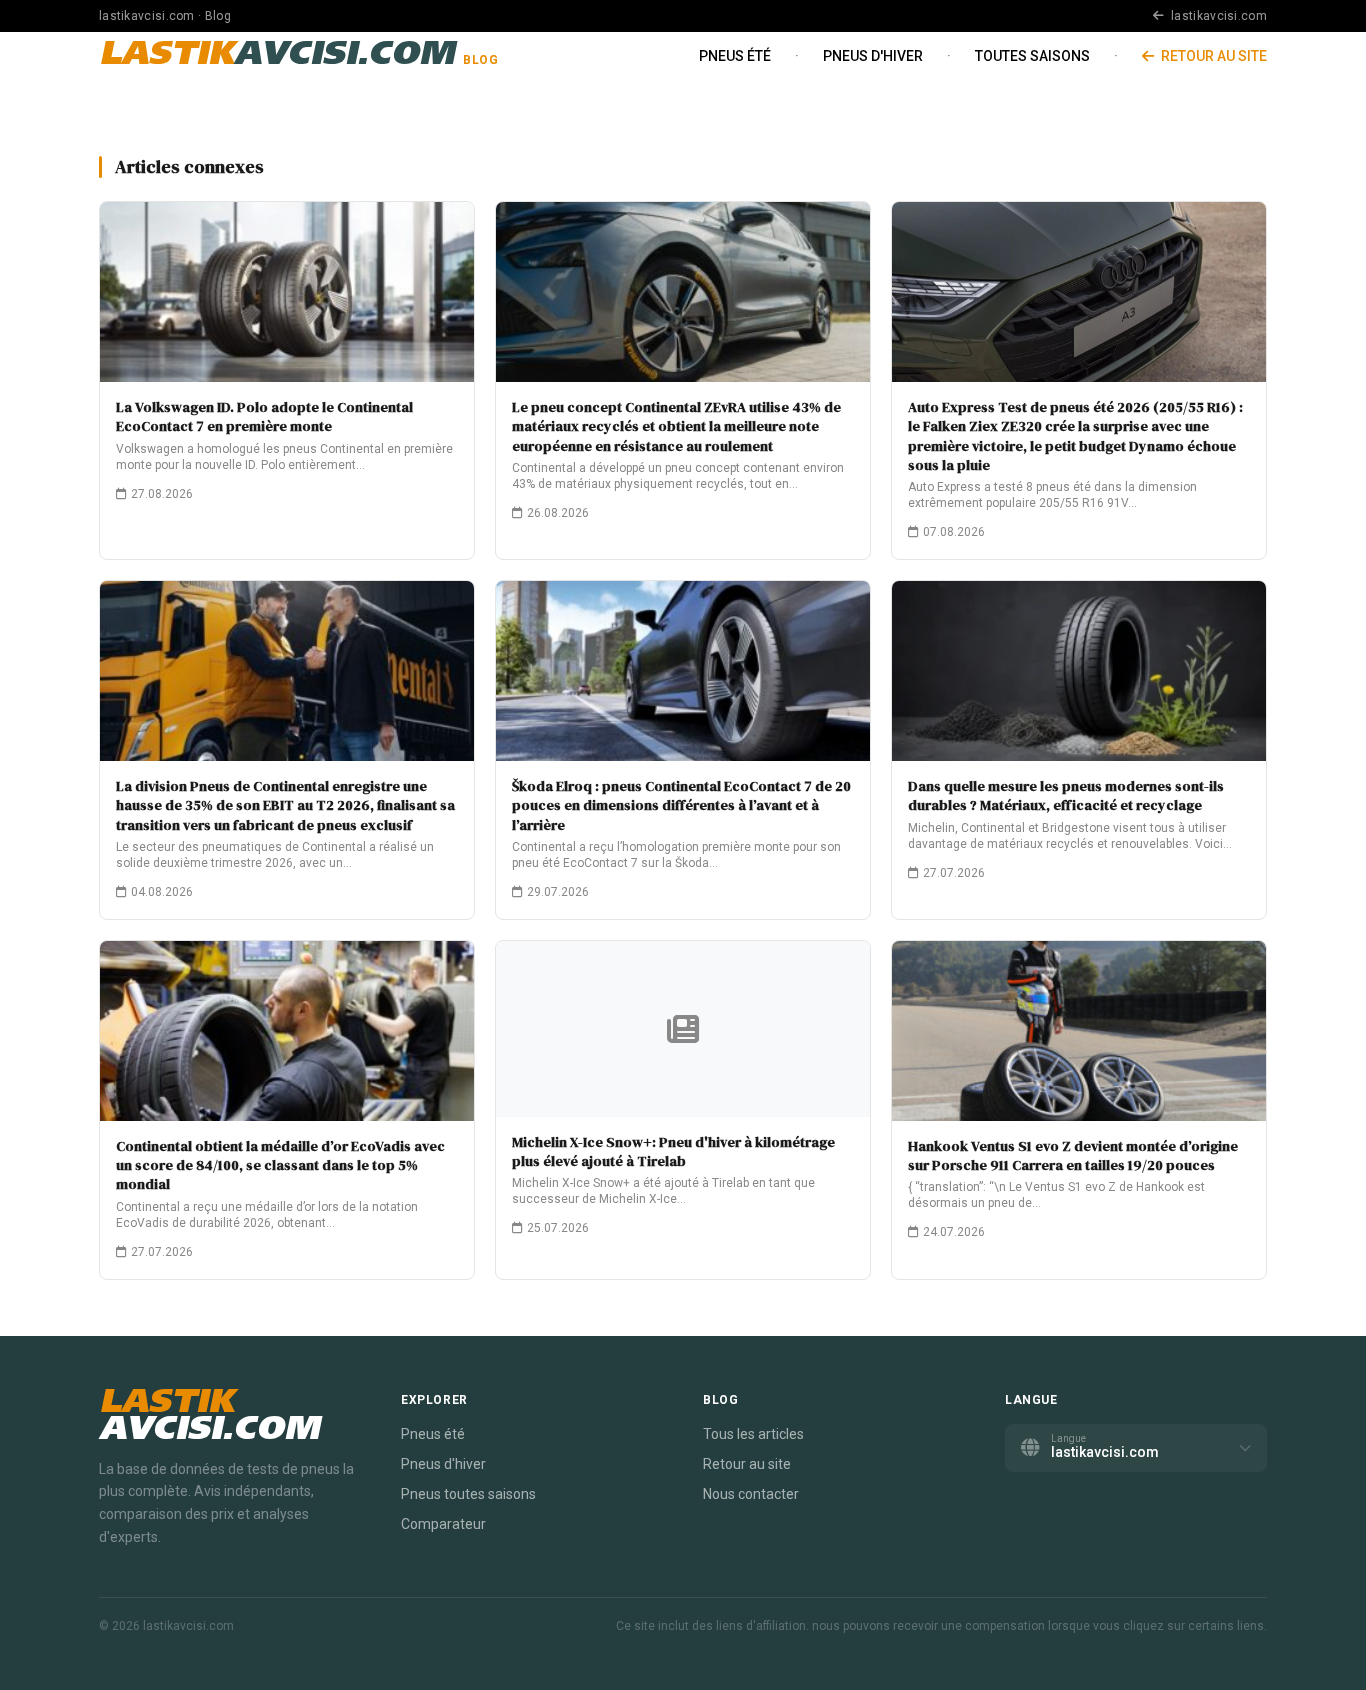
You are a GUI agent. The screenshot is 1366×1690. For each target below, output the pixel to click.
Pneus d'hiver (873, 56)
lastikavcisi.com (1217, 16)
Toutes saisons (1032, 56)
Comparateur (443, 1524)
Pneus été (735, 56)
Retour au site (1212, 56)
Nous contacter (751, 1494)
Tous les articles (753, 1434)
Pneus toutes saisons (468, 1494)
